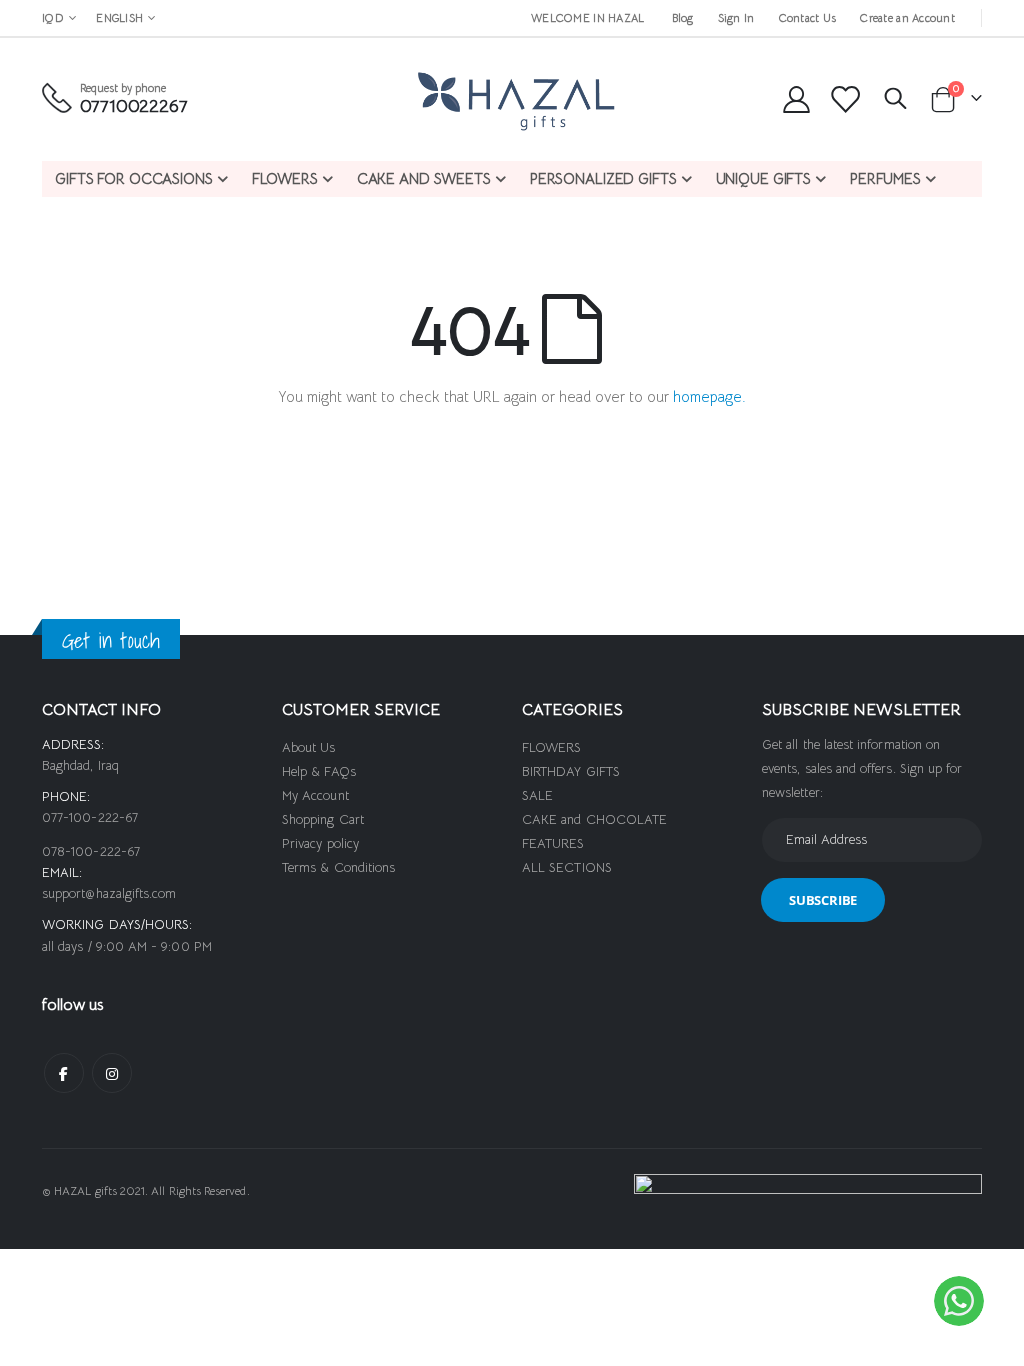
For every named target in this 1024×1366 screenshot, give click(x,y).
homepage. (709, 396)
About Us (309, 747)
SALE (537, 795)
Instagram (112, 1073)
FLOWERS (551, 747)
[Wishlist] (845, 99)
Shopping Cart (323, 819)
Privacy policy (320, 843)
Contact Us (808, 18)
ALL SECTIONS (567, 867)
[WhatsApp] (959, 1301)
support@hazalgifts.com (109, 893)
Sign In (736, 18)
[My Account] (796, 99)
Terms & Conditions (338, 867)
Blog (683, 18)
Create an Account (907, 18)
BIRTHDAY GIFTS (571, 771)
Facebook (64, 1073)
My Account (315, 795)
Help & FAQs (319, 771)
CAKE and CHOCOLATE (594, 819)
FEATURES (553, 843)
